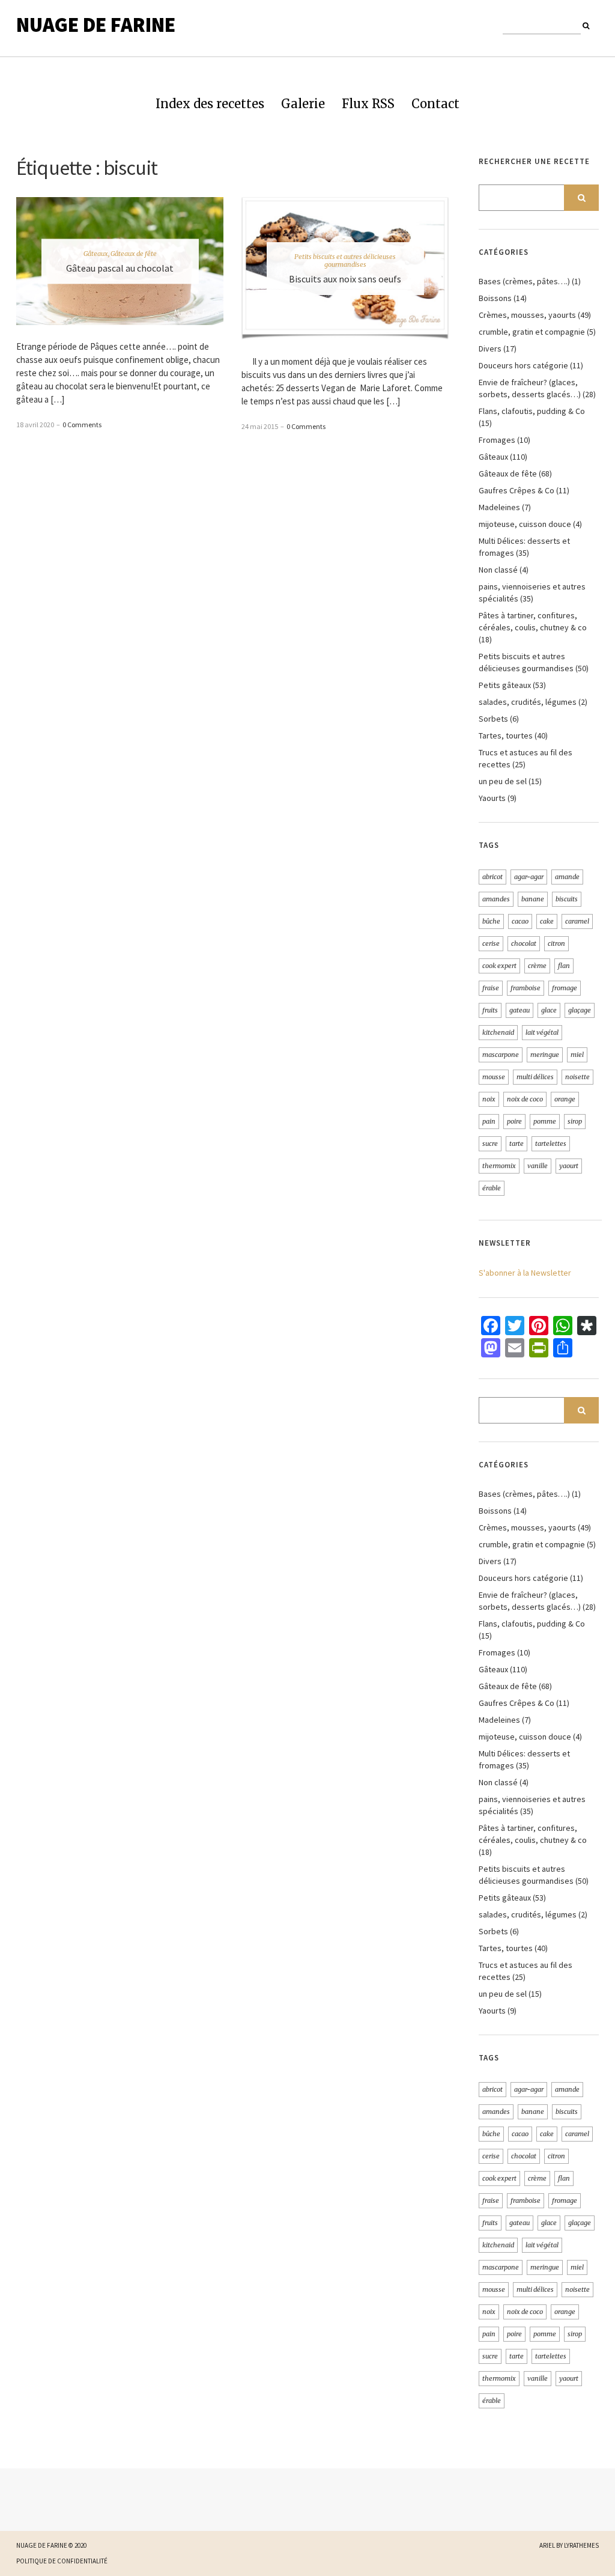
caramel (577, 921)
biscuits (567, 899)
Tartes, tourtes (506, 735)
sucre (490, 1143)
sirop (575, 1121)
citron (556, 943)
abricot (492, 877)
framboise (526, 988)
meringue (545, 1055)
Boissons (495, 298)
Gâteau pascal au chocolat (120, 267)
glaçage (580, 1010)
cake (547, 921)
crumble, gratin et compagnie (532, 332)
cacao (520, 921)
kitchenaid (498, 1032)
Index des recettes (210, 104)
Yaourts (492, 798)
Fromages (497, 440)
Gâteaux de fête (134, 253)
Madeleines (499, 507)
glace (549, 1010)
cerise (491, 943)
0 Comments (82, 425)
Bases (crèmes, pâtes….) (524, 281)
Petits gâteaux (505, 685)
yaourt (569, 1166)
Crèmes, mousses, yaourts (527, 315)
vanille (538, 1166)
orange (565, 1099)
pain (489, 1121)
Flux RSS (368, 104)
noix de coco (525, 1099)
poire (514, 1121)
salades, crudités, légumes (528, 702)
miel (577, 1055)
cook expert (499, 966)
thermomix (499, 1166)
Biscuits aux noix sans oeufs (345, 279)
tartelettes (551, 1143)
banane (533, 899)
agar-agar (529, 877)
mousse (494, 1077)
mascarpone (501, 1055)
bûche (491, 921)
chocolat (524, 943)
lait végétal (542, 1032)
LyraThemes (581, 2545)
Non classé (498, 570)
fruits (490, 1010)
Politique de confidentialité (62, 2561)
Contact (435, 104)
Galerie (303, 104)
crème (537, 966)
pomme (545, 1121)
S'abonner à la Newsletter (525, 1273)
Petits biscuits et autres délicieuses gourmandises (345, 260)
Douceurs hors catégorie (523, 365)
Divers (490, 349)
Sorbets (493, 719)
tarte (517, 1143)
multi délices (535, 1077)
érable (492, 1188)
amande (567, 877)
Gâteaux (96, 253)
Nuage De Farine (96, 25)
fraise (491, 988)
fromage (565, 988)
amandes (496, 899)
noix (489, 1099)
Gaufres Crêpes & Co (517, 490)
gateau (520, 1010)
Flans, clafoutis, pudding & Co (532, 411)
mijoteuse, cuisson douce (525, 524)
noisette (577, 1077)
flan (564, 966)
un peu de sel (503, 781)
